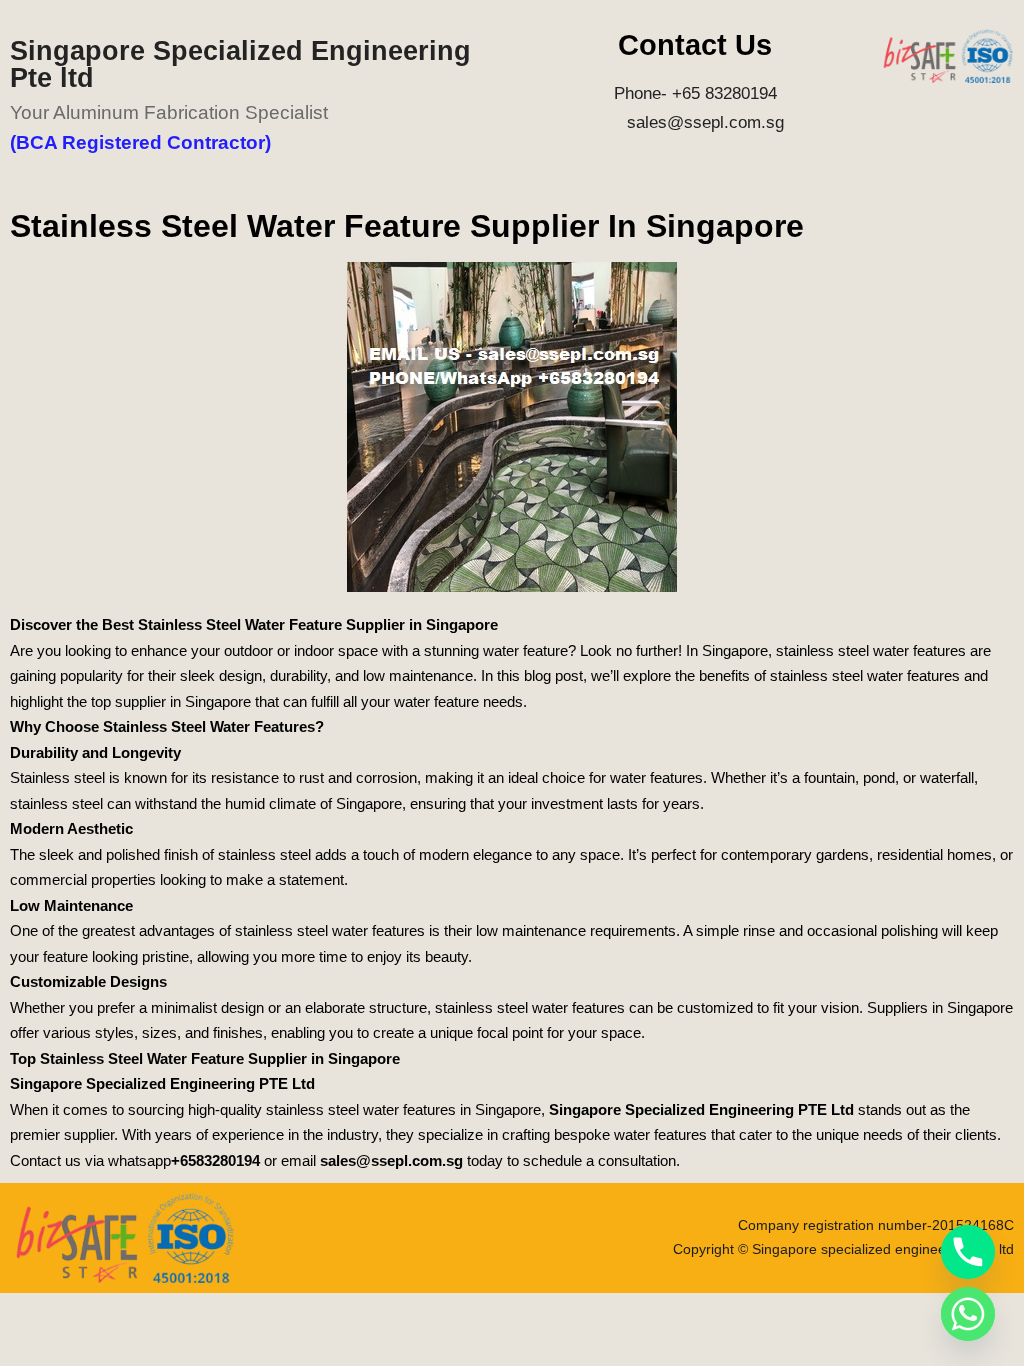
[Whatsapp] (968, 1314)
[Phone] (968, 1252)
